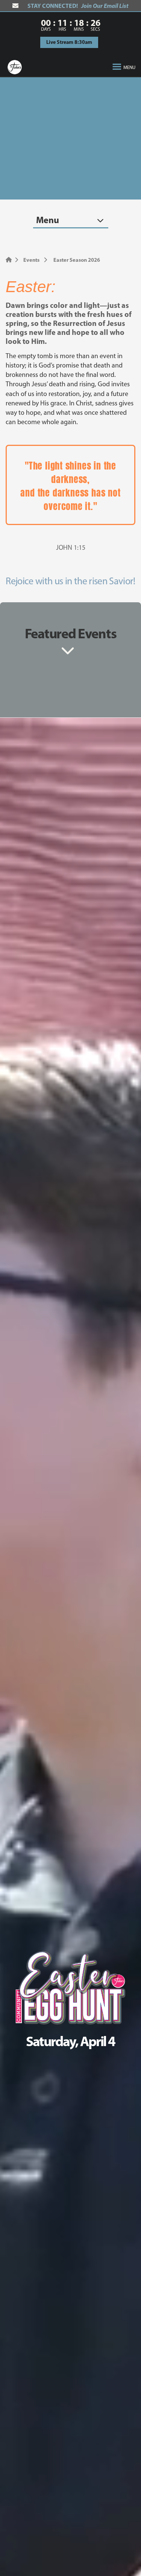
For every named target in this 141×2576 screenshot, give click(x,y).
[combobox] (71, 220)
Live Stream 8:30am (69, 42)
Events (31, 260)
